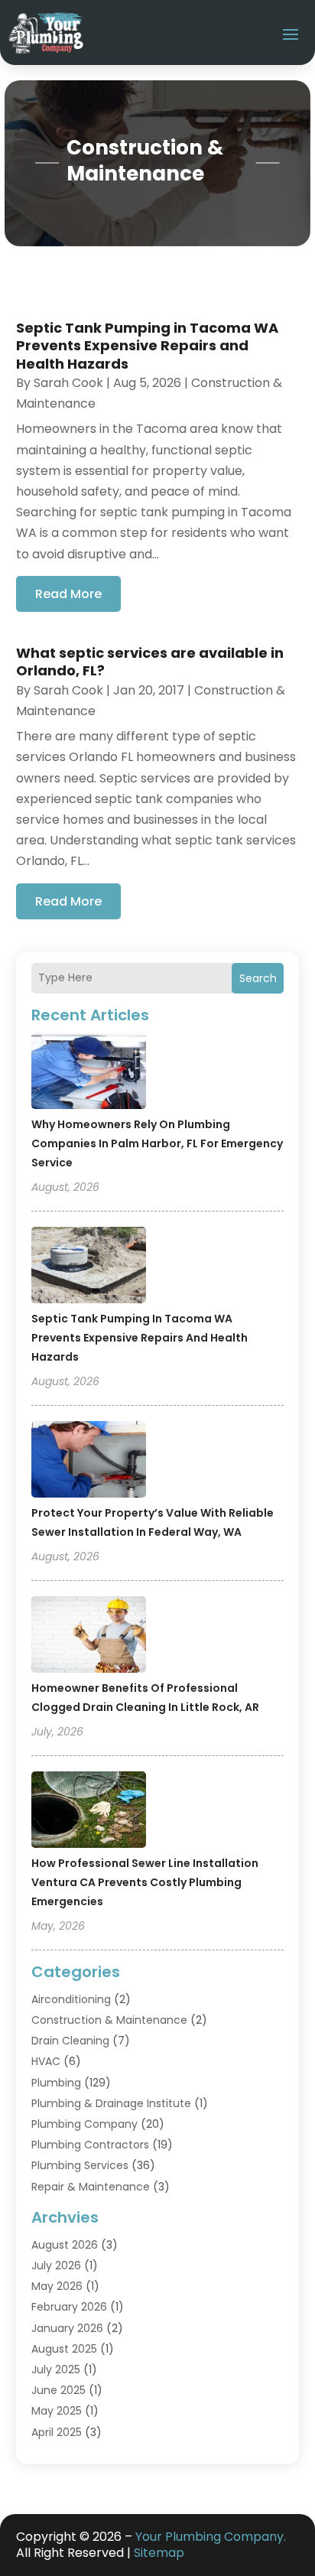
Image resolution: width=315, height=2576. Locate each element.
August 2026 (65, 2245)
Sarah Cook (68, 383)
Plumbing (56, 2083)
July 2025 (56, 2369)
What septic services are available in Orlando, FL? (150, 662)
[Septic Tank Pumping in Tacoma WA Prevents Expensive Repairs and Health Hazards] (89, 1267)
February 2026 (69, 2307)
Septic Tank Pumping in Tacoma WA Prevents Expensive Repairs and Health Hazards (140, 1338)
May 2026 (57, 2286)
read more (68, 594)
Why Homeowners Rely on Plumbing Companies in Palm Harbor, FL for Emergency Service (157, 1143)
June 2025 (58, 2390)
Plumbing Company (84, 2124)
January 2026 (67, 2328)
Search (258, 978)
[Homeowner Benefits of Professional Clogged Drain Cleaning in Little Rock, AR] (89, 1637)
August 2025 (64, 2349)
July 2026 (56, 2265)
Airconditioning (71, 1999)
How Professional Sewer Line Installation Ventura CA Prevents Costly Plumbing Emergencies (145, 1882)
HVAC (46, 2061)
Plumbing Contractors (90, 2145)
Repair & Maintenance (91, 2187)
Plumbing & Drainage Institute (111, 2103)
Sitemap (159, 2553)
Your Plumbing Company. (211, 2537)
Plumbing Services (80, 2165)
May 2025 (57, 2411)
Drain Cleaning (70, 2041)
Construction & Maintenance (109, 2020)
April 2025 (57, 2432)
